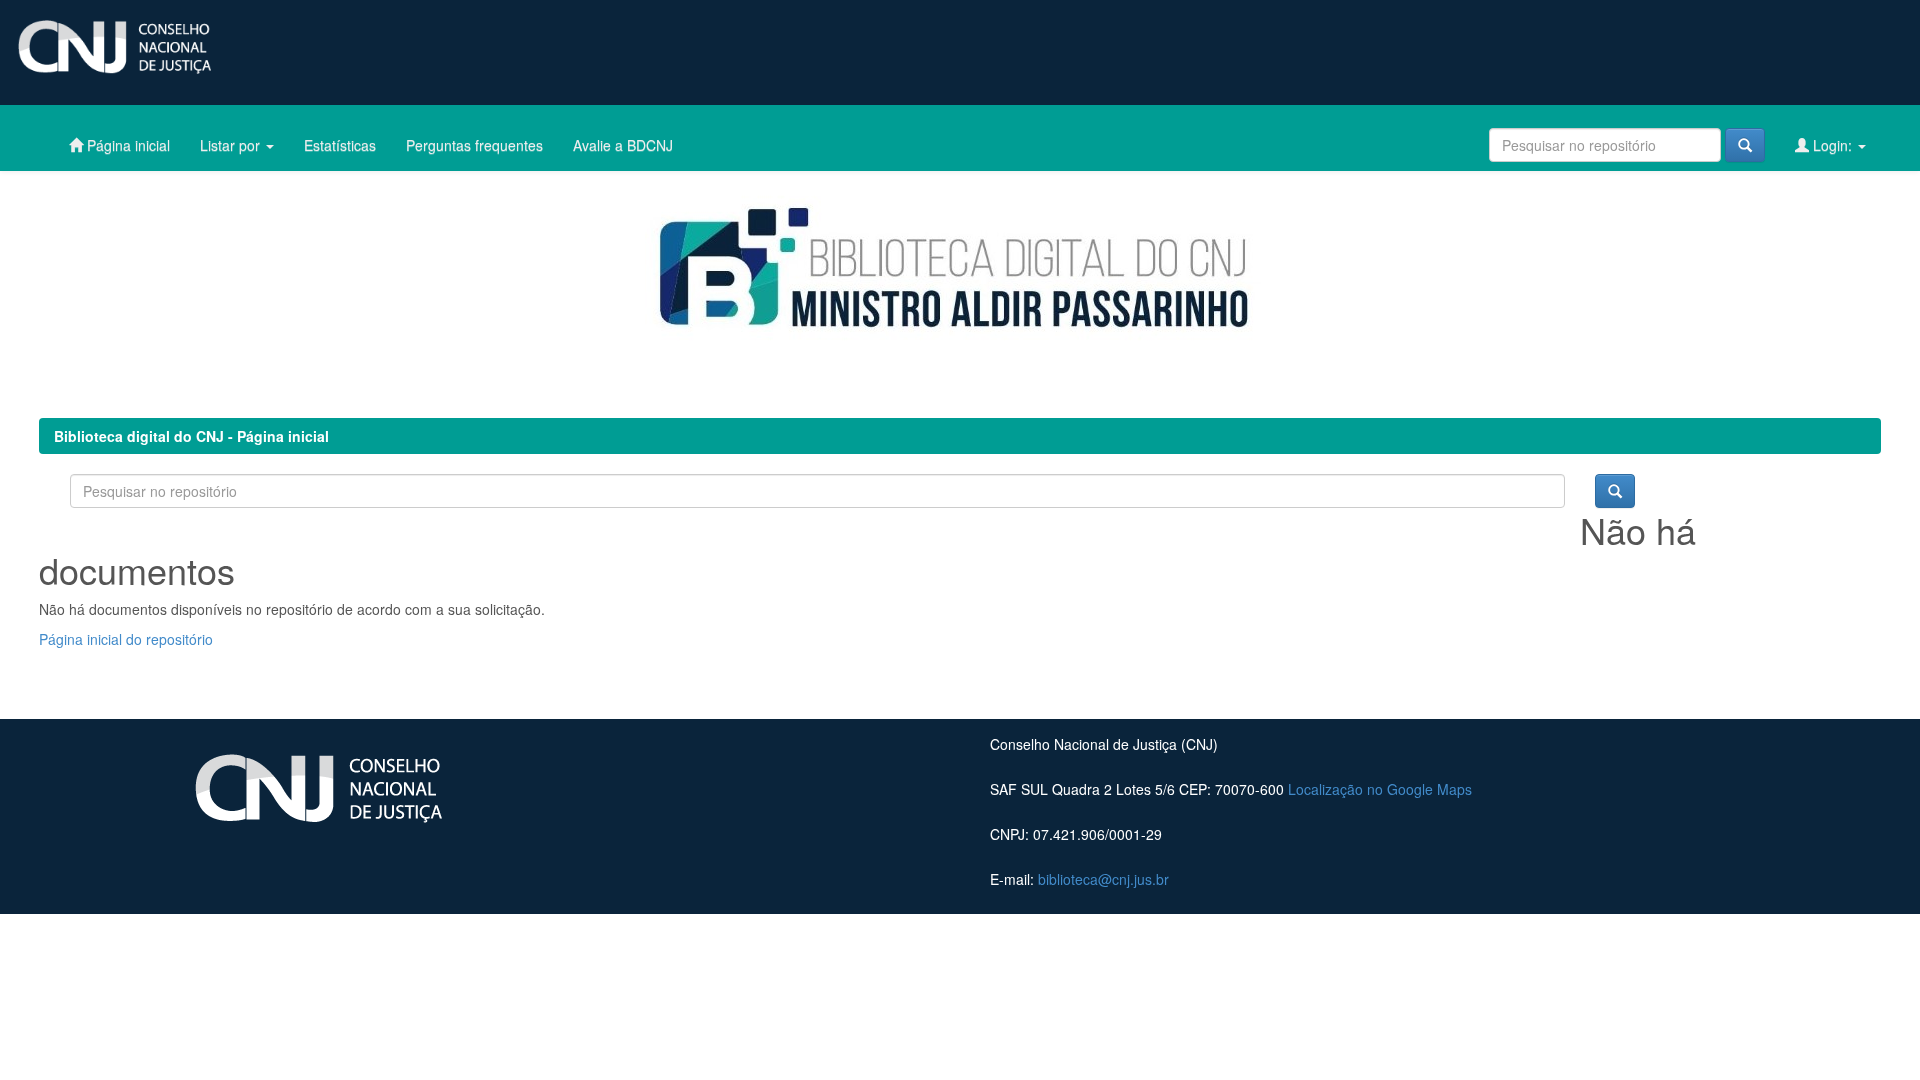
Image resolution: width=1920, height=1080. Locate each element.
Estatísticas (340, 145)
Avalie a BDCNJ (623, 145)
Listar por (232, 145)
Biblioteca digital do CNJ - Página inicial (191, 436)
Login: (1832, 145)
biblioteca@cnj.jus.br (1103, 879)
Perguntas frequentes (474, 145)
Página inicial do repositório (126, 639)
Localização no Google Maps (1380, 789)
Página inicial (126, 145)
